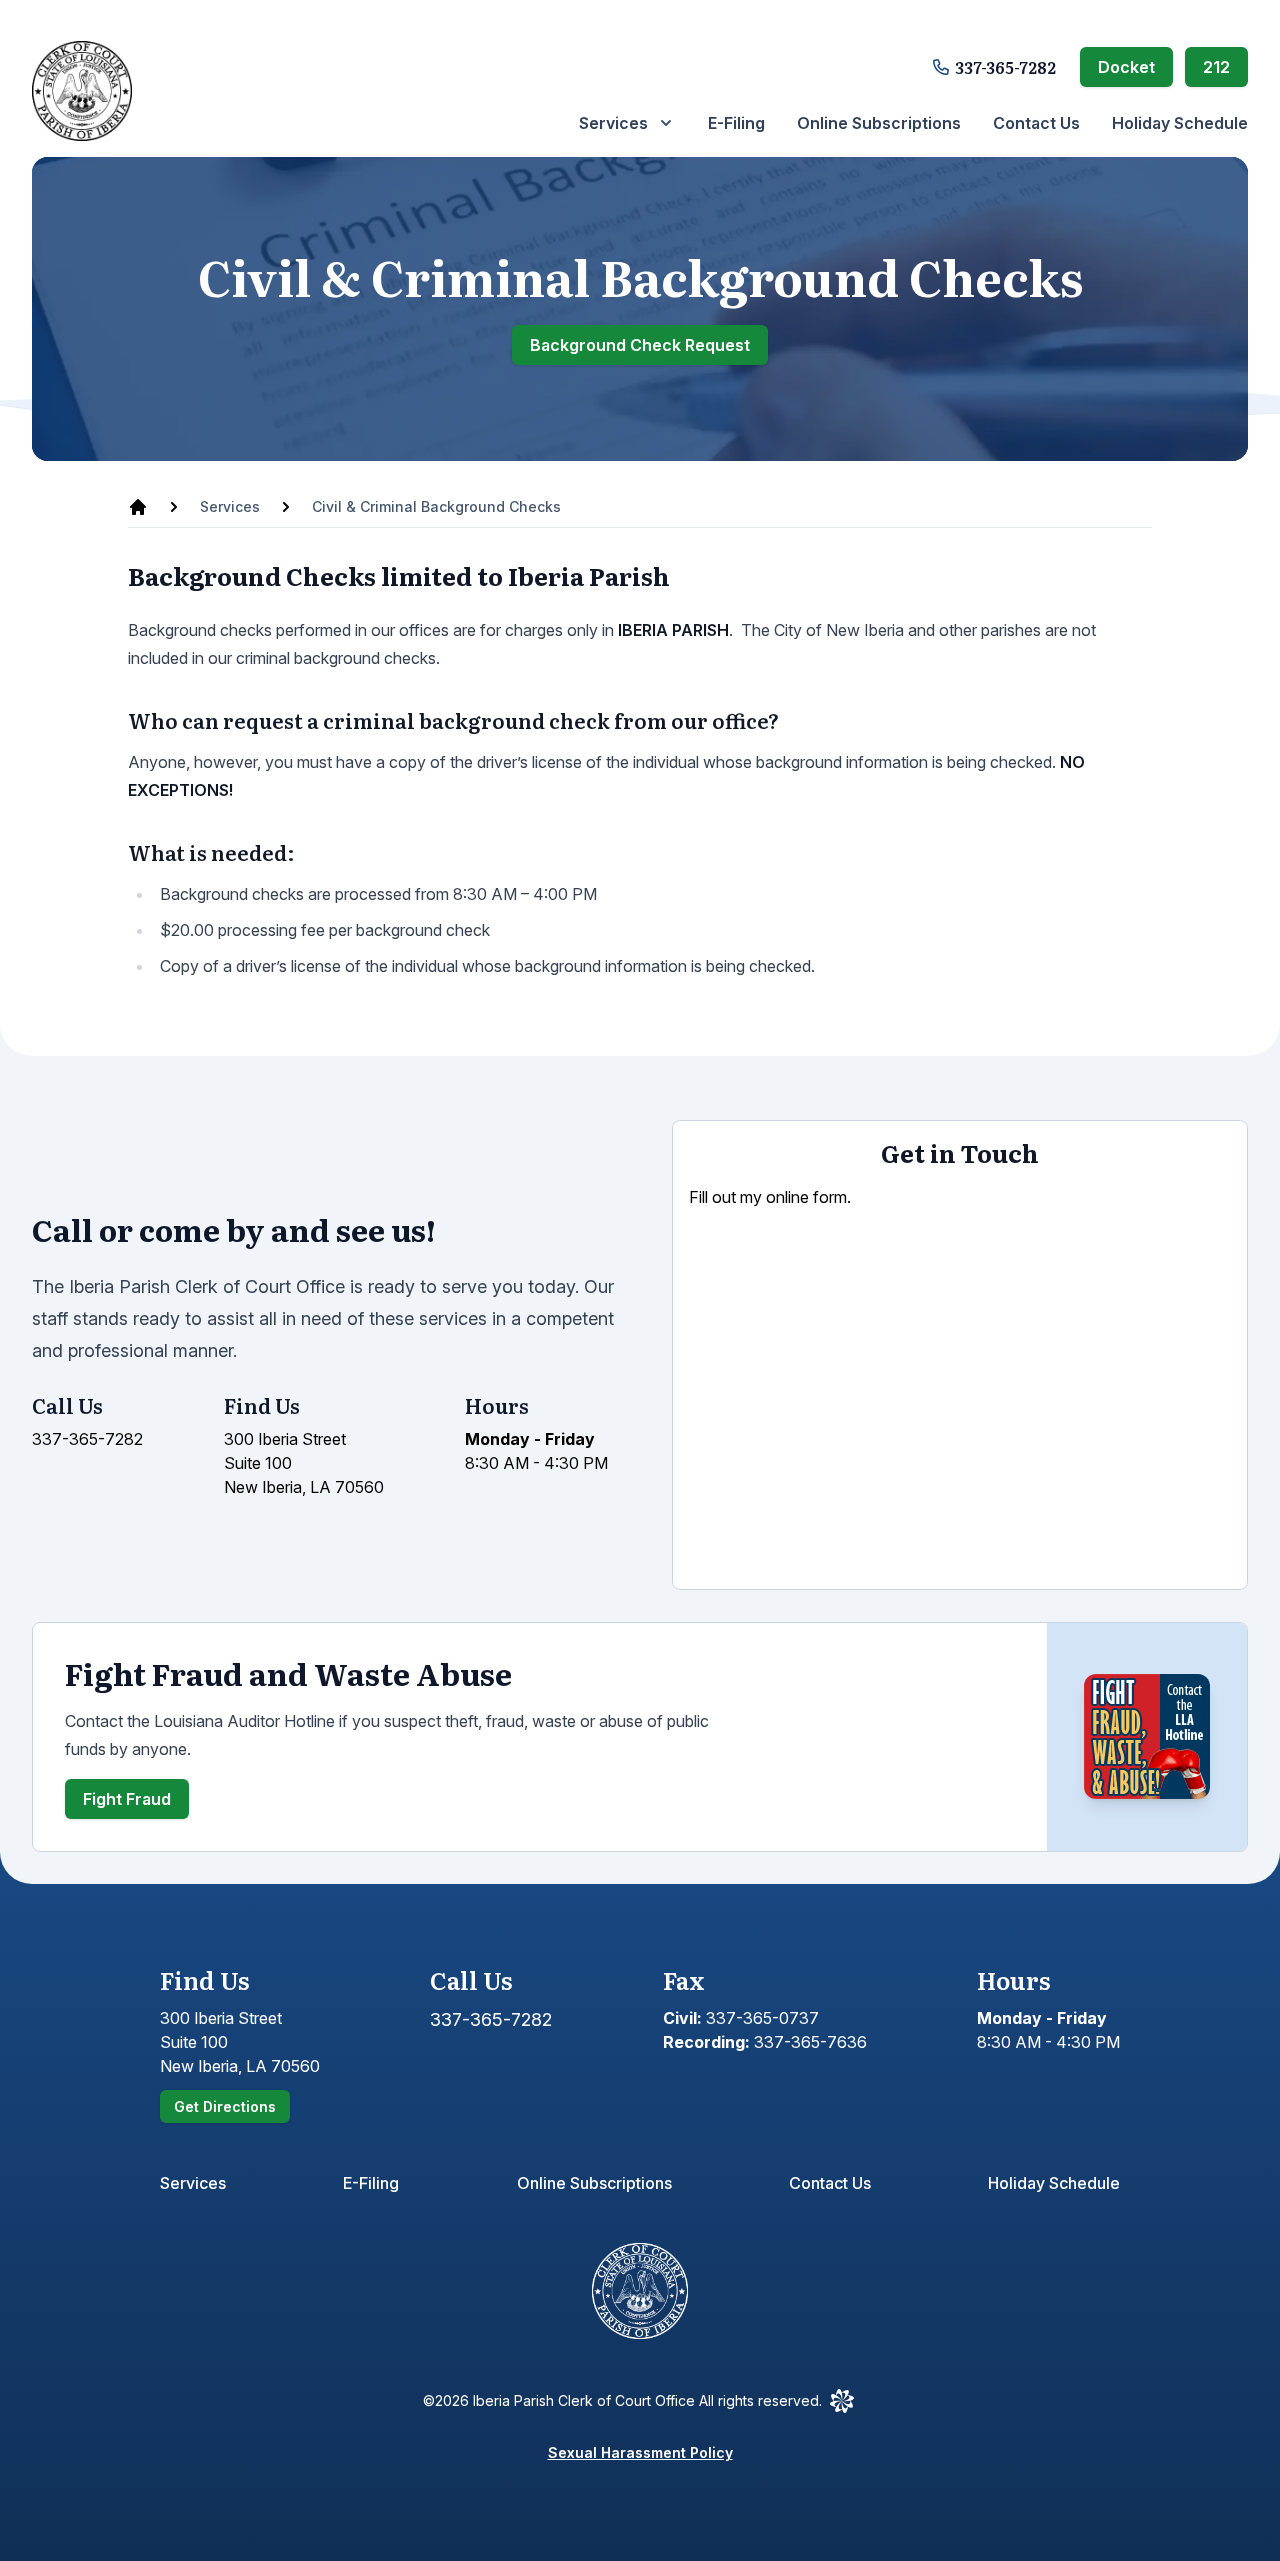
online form (806, 1197)
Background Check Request (640, 345)
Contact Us (1036, 123)
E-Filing (736, 123)
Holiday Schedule (1180, 123)
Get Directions (225, 2106)
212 (1216, 67)
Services (193, 2183)
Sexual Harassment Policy (640, 2452)
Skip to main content (113, 20)
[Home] (138, 507)
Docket (1126, 67)
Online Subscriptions (879, 123)
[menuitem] (627, 123)
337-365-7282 (1005, 67)
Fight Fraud (127, 1799)
